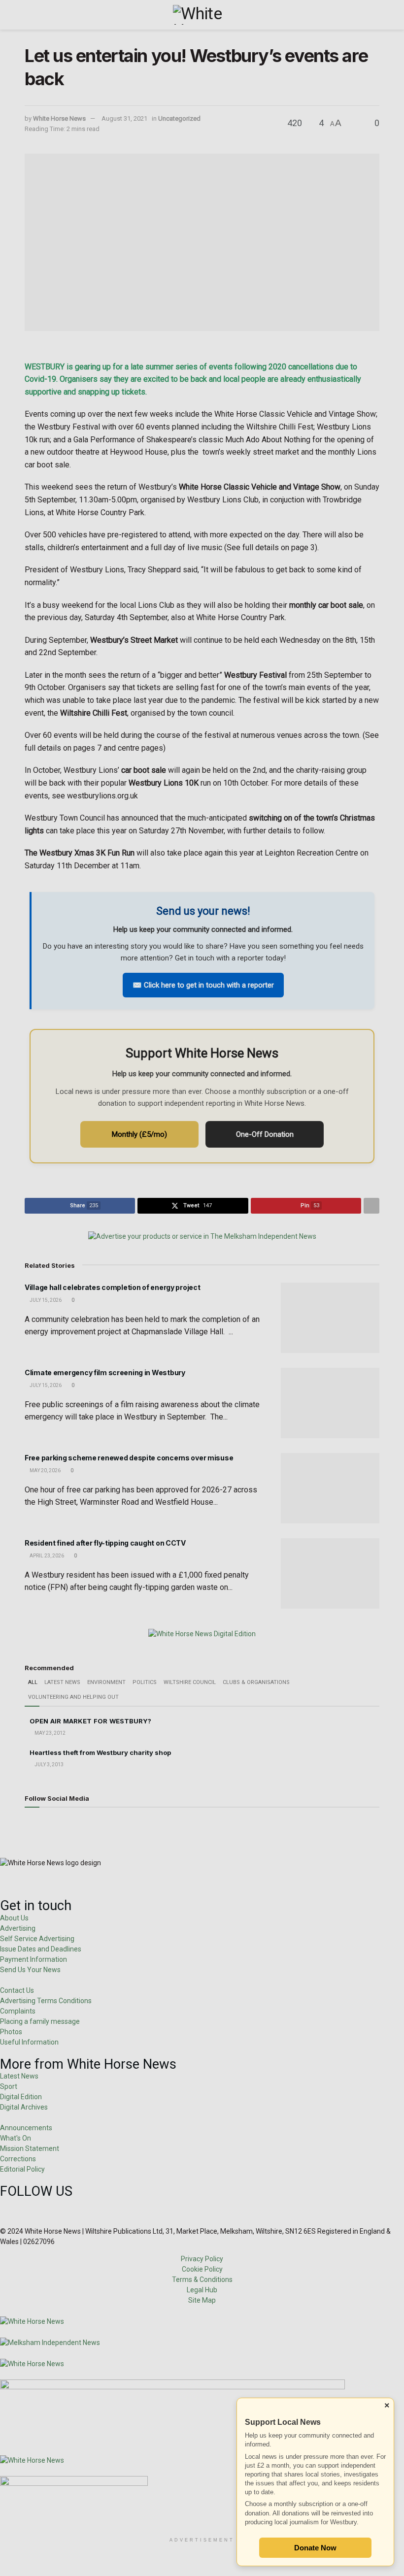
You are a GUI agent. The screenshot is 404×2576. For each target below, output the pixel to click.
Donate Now (315, 2548)
